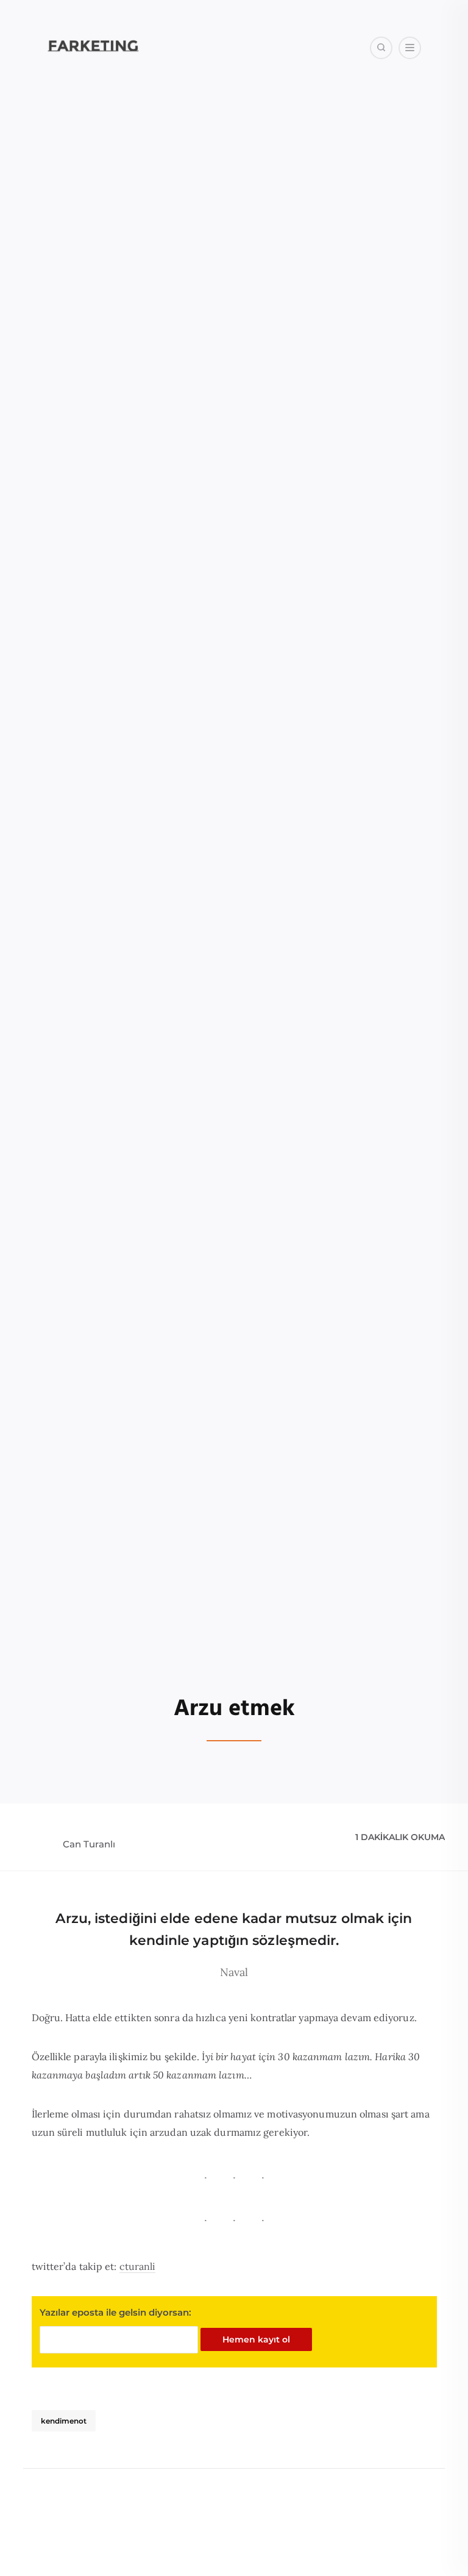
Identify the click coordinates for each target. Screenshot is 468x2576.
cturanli (138, 2266)
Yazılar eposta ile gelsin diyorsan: (115, 2312)
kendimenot (64, 2421)
